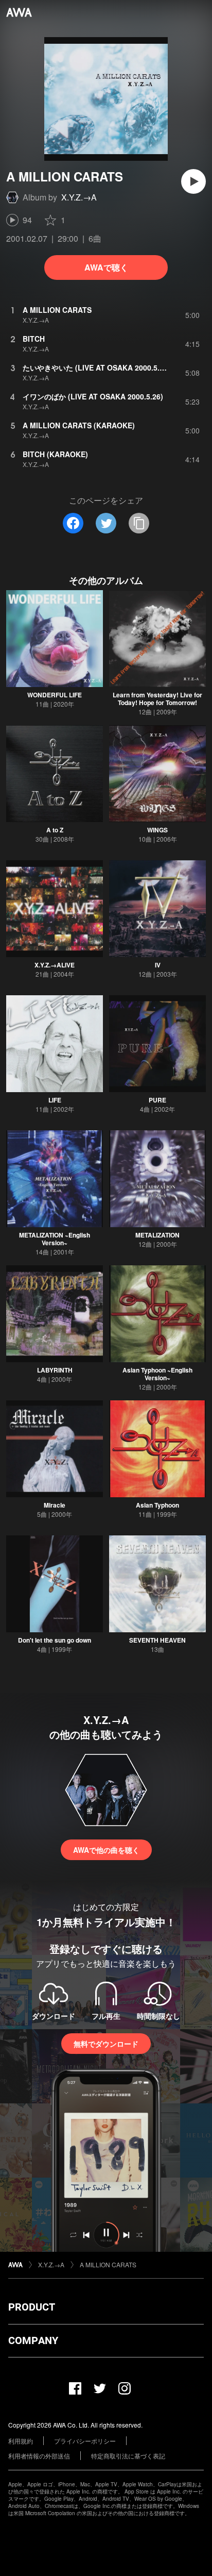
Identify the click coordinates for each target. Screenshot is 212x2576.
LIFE (55, 1100)
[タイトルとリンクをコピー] (139, 523)
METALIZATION (157, 1235)
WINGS (157, 830)
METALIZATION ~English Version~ (55, 1239)
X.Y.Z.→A (79, 197)
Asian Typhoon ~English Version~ (157, 1374)
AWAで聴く (106, 267)
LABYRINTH (55, 1370)
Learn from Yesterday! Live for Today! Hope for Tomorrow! (157, 699)
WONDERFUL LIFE (55, 695)
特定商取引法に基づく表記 (128, 2456)
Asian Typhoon (157, 1505)
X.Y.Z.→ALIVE (55, 965)
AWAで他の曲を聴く (106, 1850)
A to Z (55, 830)
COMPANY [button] (33, 2340)
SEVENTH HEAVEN (157, 1640)
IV (158, 965)
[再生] (193, 181)
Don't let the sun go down (55, 1640)
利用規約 (21, 2441)
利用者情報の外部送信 (39, 2456)
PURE (157, 1100)
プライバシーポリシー (85, 2441)
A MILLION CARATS (108, 2264)
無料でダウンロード (106, 2044)
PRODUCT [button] (32, 2307)
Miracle (55, 1505)
